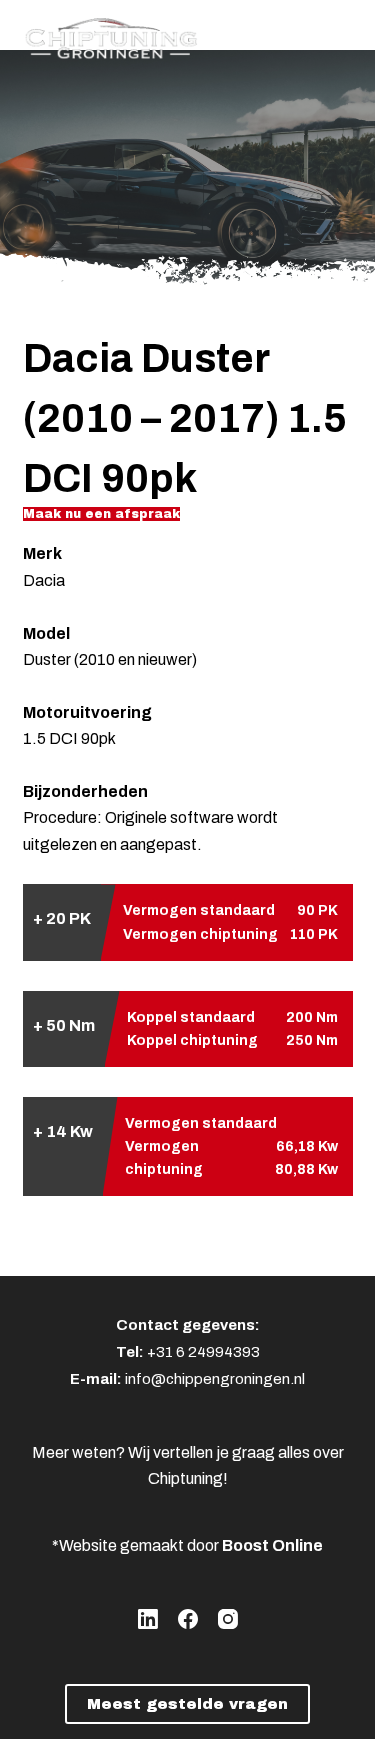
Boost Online (272, 1545)
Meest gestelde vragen (187, 1704)
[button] (101, 514)
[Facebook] (188, 1619)
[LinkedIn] (148, 1619)
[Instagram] (228, 1619)
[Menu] (344, 35)
